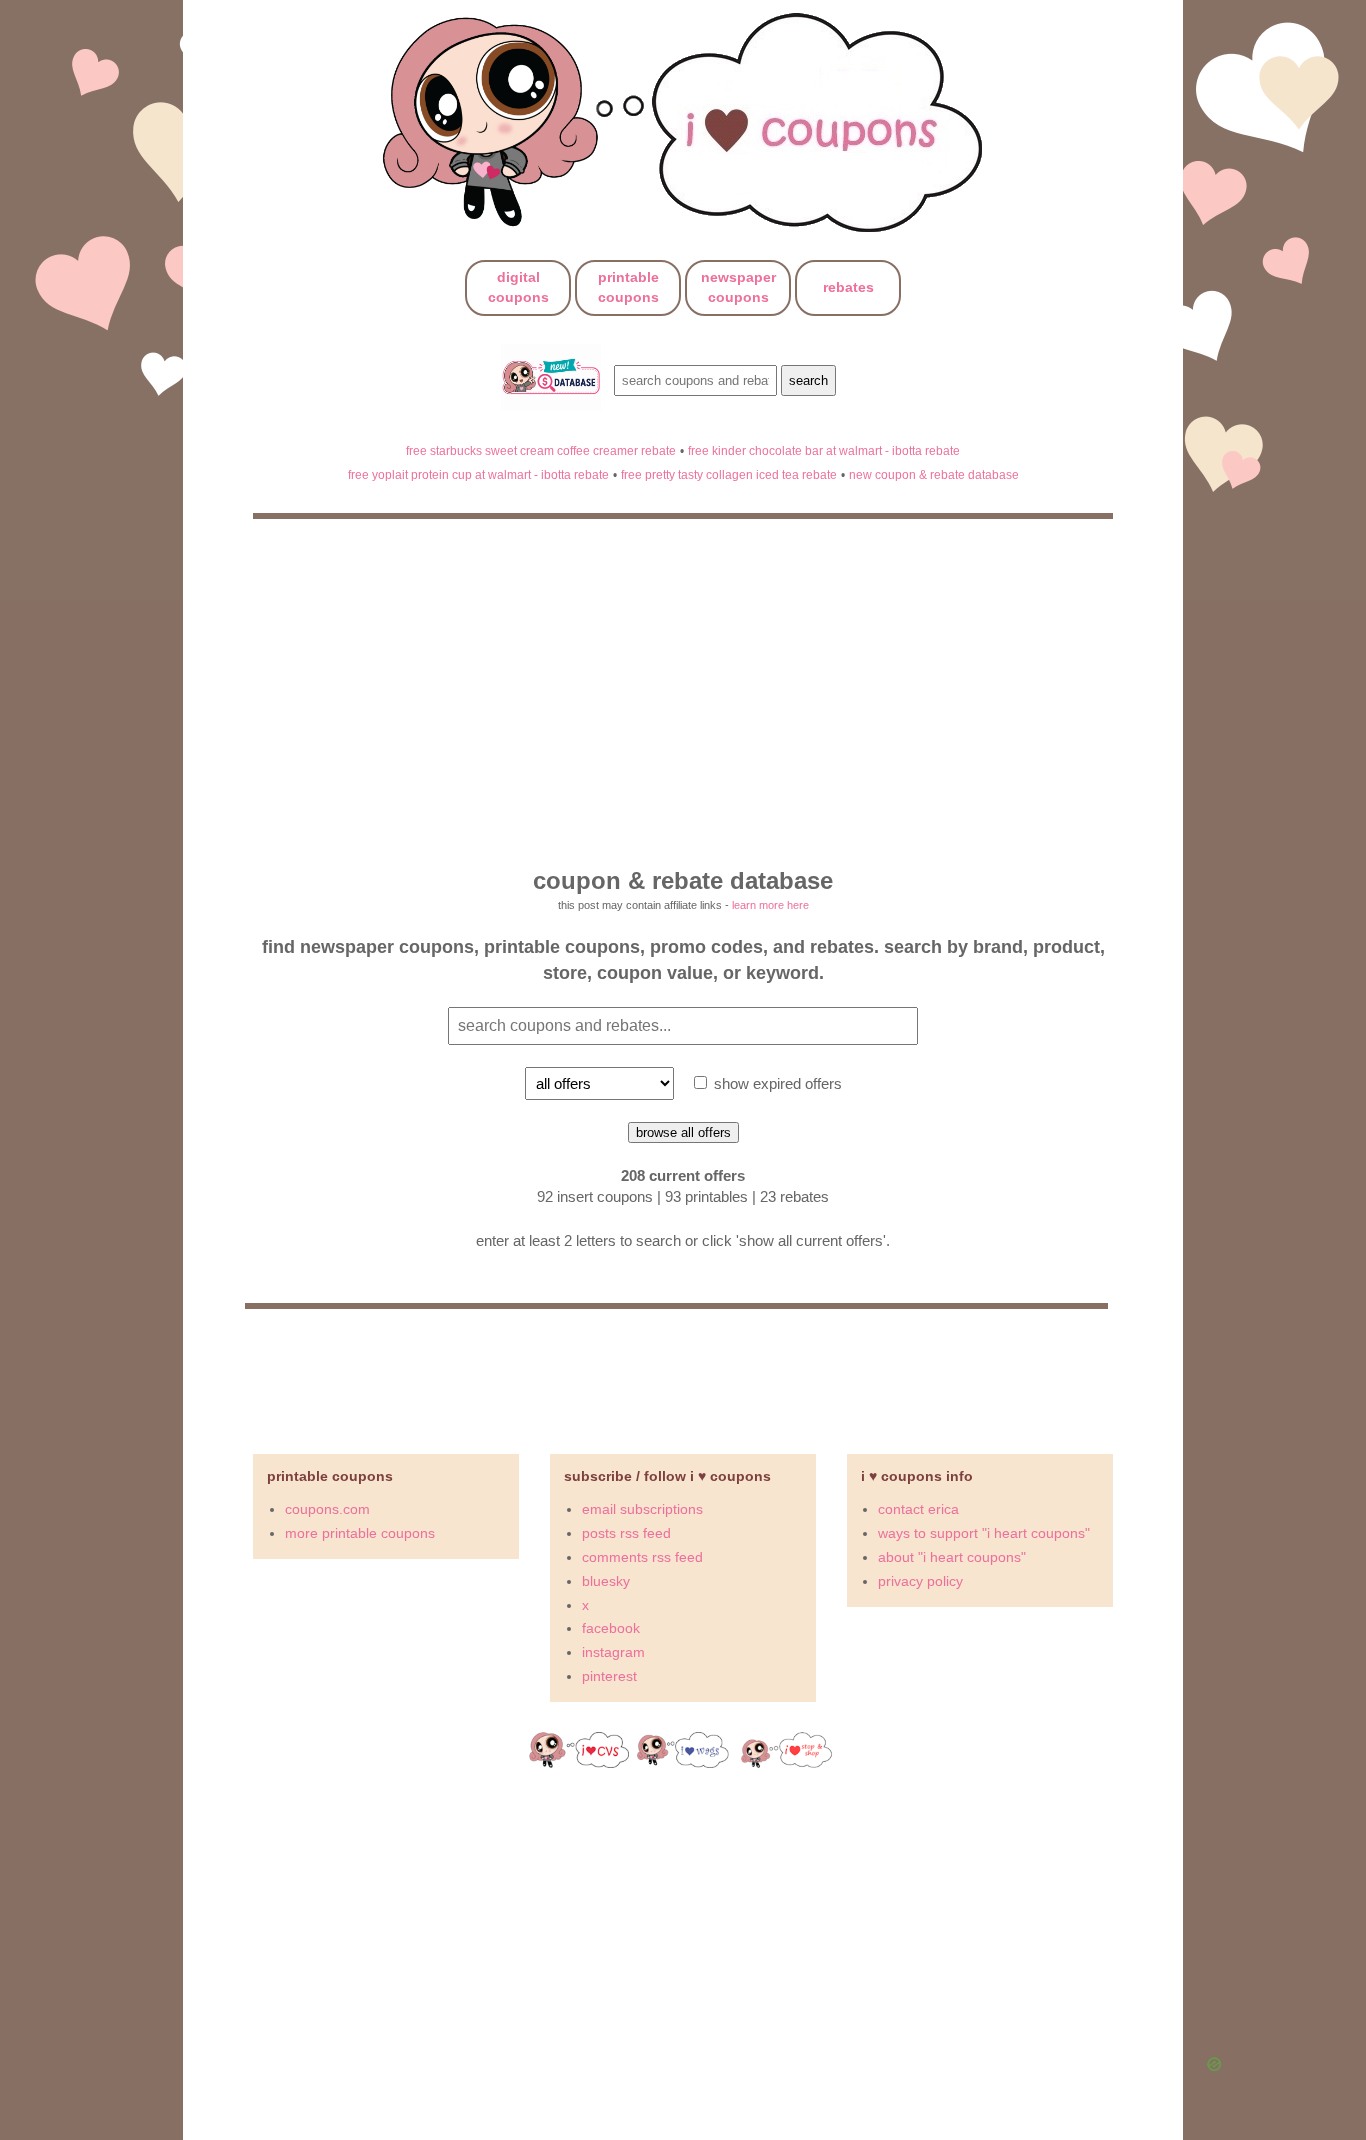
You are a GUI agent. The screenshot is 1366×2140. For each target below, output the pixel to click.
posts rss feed (626, 1533)
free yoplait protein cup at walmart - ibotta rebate (478, 474)
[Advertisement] (738, 1928)
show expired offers (776, 1083)
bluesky (606, 1581)
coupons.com (327, 1509)
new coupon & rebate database (934, 474)
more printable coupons (360, 1533)
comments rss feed (642, 1557)
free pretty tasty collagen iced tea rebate (729, 474)
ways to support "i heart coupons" (984, 1533)
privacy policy (920, 1581)
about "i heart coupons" (952, 1557)
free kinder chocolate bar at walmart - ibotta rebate (824, 450)
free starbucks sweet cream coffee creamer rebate (541, 450)
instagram (613, 1652)
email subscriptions (642, 1509)
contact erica (918, 1509)
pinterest (609, 1676)
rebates (848, 287)
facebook (611, 1628)
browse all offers (683, 1132)
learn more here (770, 905)
